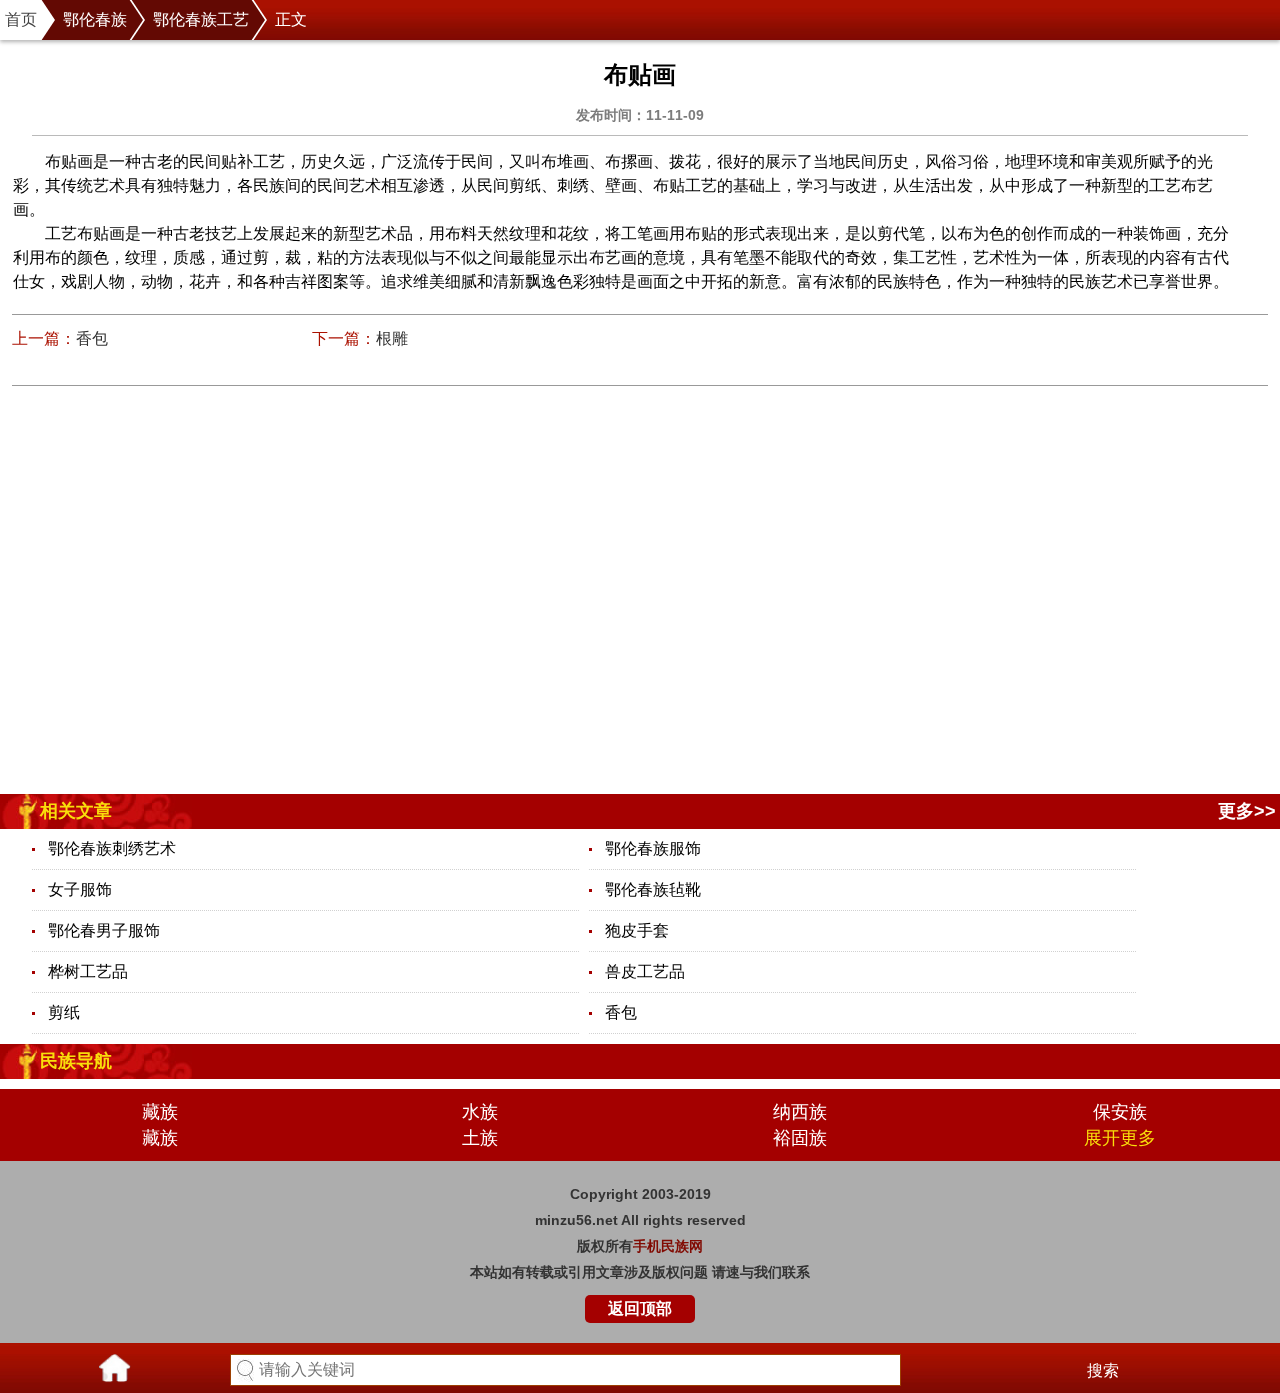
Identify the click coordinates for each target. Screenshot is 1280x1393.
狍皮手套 (637, 930)
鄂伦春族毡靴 (653, 889)
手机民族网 (668, 1246)
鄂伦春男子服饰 (104, 930)
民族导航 (76, 1061)
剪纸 (64, 1012)
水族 (480, 1112)
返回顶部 (640, 1308)
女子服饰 (80, 889)
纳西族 (800, 1112)
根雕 (392, 338)
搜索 (1103, 1370)
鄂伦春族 (95, 19)
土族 (480, 1138)
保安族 (1120, 1112)
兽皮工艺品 (645, 971)
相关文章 (76, 811)
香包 (92, 338)
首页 (21, 19)
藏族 (160, 1112)
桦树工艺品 (88, 971)
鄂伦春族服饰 (653, 848)
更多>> (1247, 811)
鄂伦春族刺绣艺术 (112, 848)
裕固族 (800, 1138)
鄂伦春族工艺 (201, 19)
